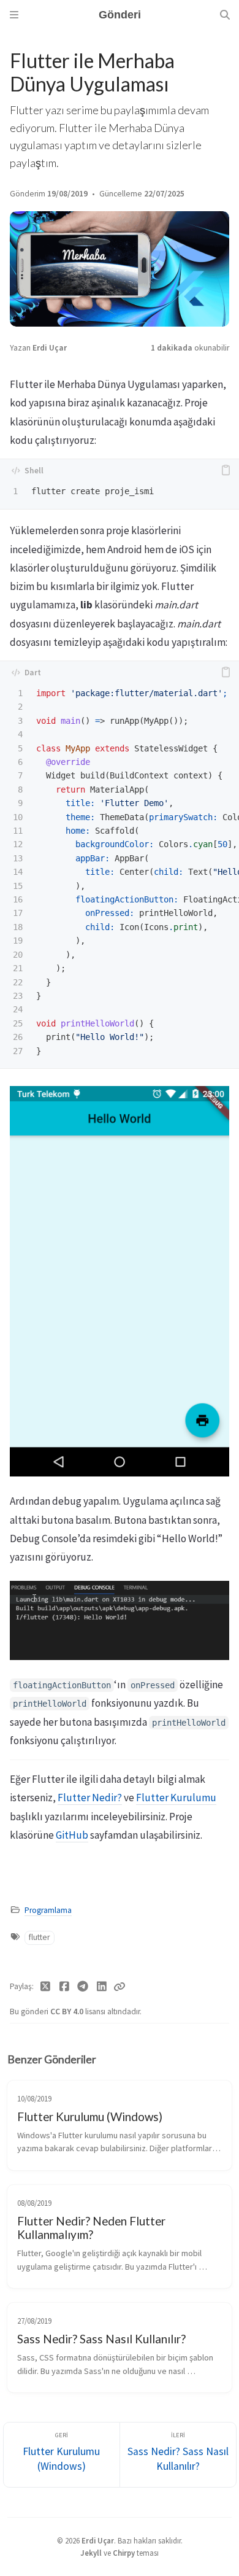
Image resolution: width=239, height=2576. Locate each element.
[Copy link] (120, 1987)
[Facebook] (65, 1987)
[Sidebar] (14, 15)
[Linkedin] (102, 1987)
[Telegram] (83, 1987)
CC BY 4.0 (68, 2012)
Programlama (48, 1910)
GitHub (72, 1835)
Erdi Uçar (50, 348)
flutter (39, 1937)
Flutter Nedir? (90, 1798)
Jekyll (91, 2553)
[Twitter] (46, 1987)
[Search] (225, 15)
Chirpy (124, 2553)
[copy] (226, 470)
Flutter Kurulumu (176, 1798)
